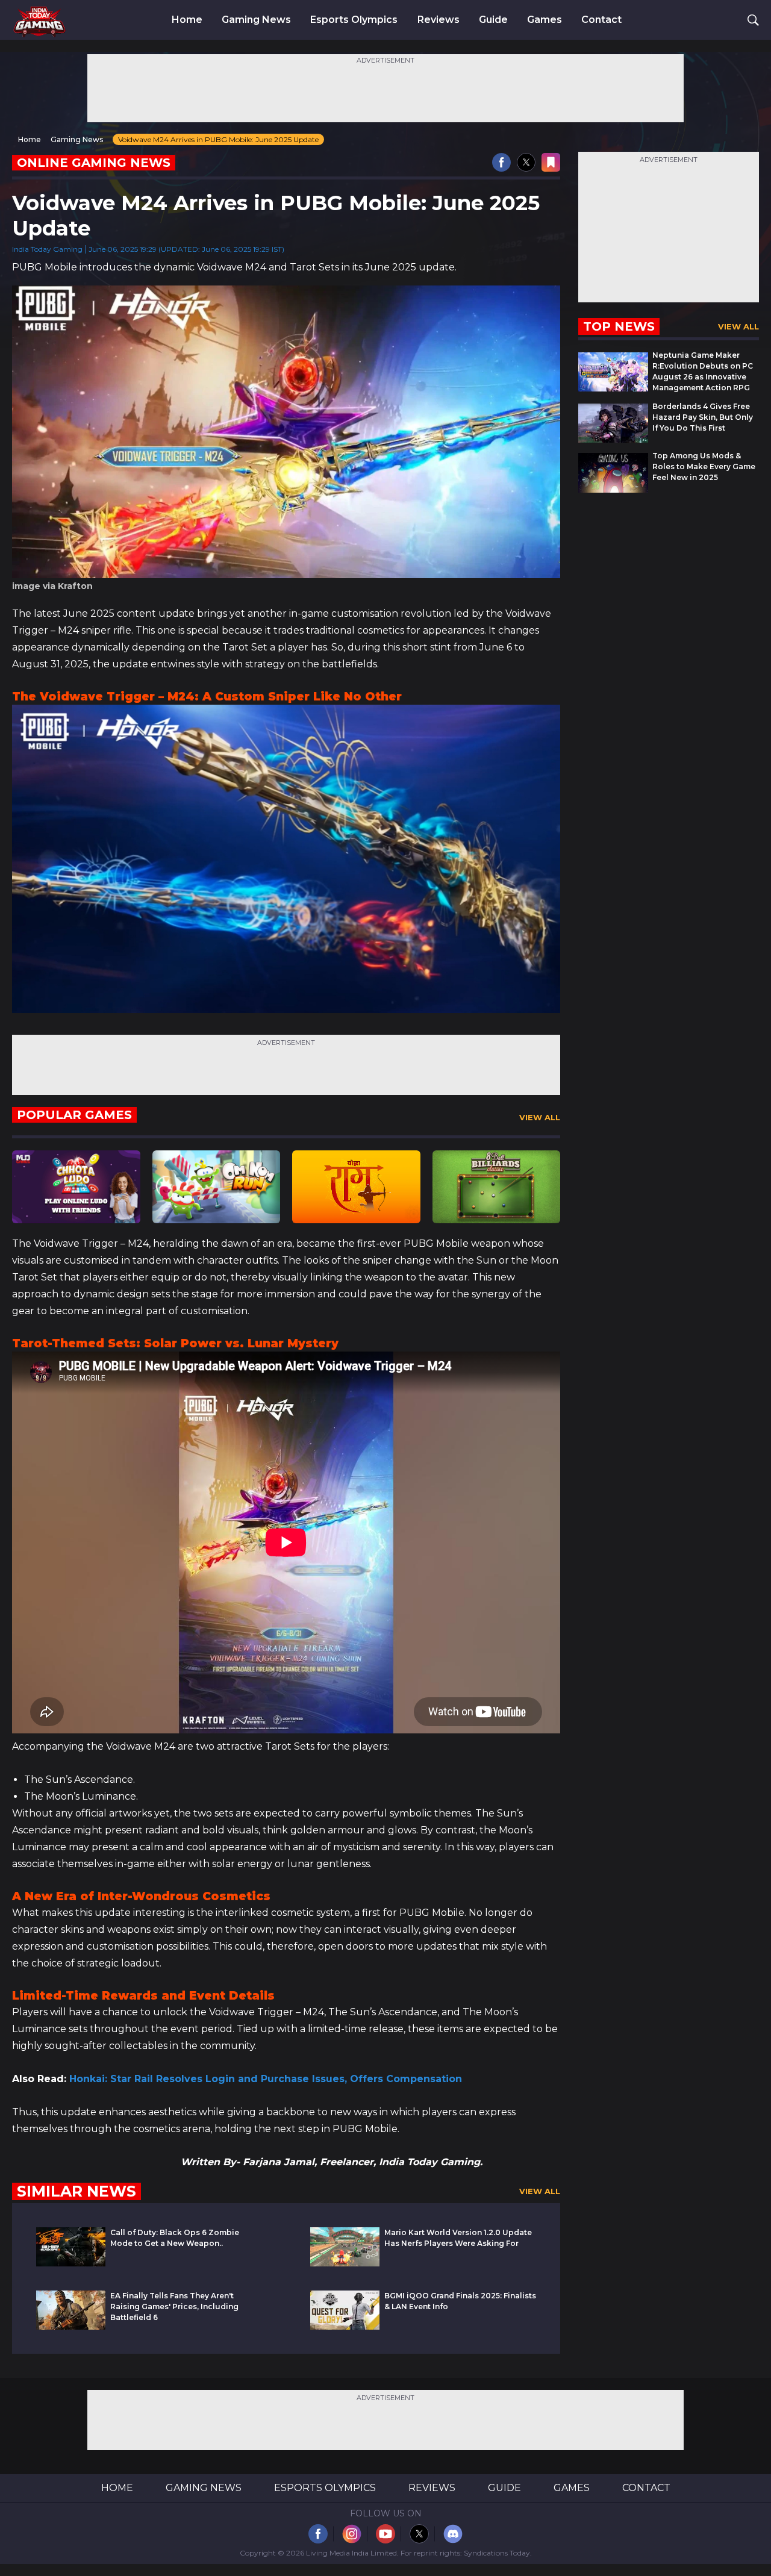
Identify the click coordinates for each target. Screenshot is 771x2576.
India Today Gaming (47, 249)
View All (540, 1117)
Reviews (439, 20)
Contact (601, 20)
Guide (493, 20)
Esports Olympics (354, 20)
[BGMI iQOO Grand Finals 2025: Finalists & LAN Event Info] (345, 2326)
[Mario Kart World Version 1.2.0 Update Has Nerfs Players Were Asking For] (345, 2263)
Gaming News (256, 20)
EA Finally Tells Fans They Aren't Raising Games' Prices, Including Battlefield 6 (174, 2306)
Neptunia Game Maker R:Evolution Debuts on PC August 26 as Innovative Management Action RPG (703, 371)
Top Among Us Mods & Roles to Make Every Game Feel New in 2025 (704, 466)
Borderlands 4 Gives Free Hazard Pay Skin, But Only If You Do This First (703, 417)
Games (545, 20)
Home (187, 20)
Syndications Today (497, 2553)
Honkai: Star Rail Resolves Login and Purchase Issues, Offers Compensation (266, 2079)
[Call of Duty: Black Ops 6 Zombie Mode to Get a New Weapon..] (71, 2263)
